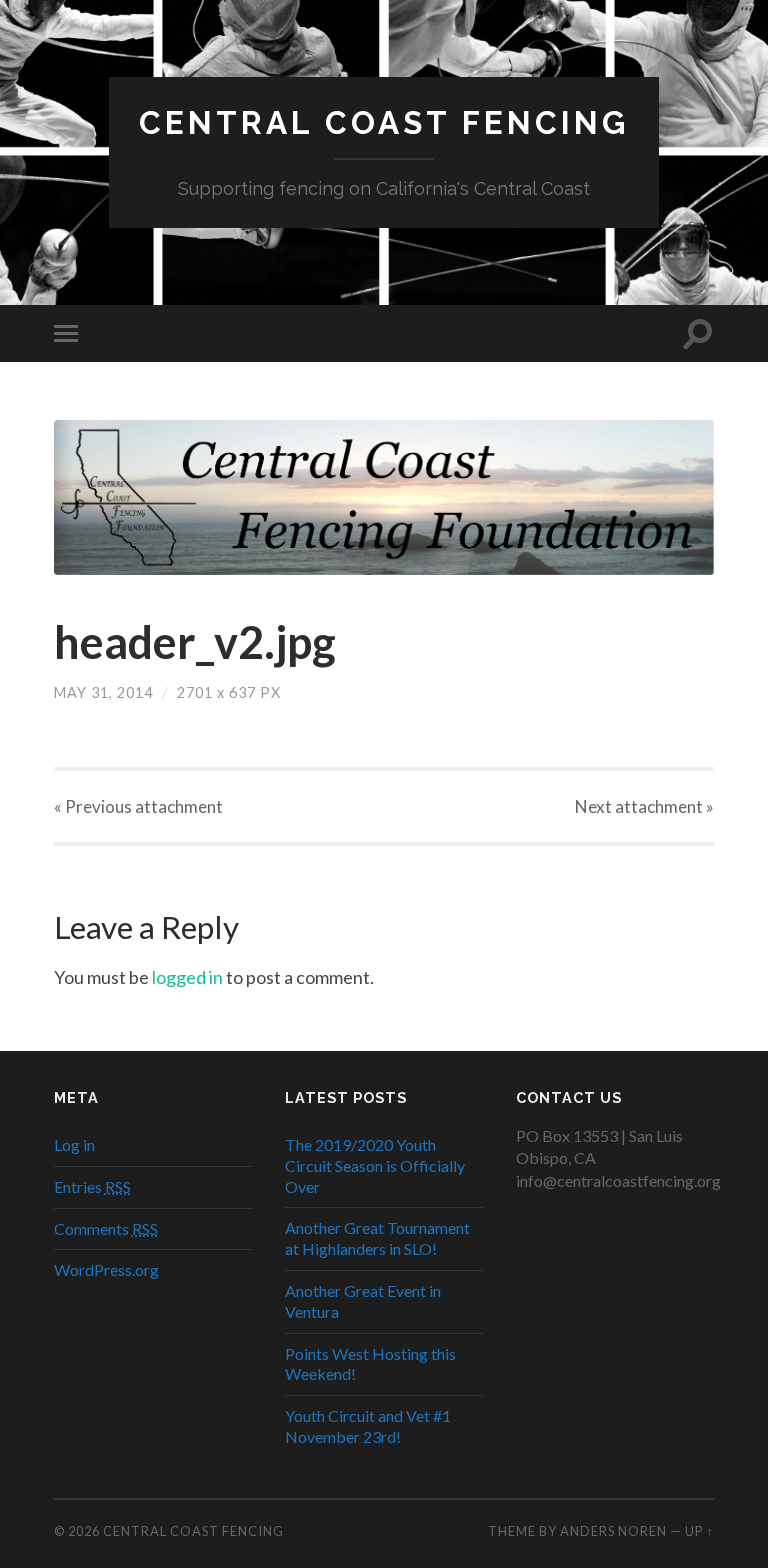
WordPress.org (106, 1269)
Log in (74, 1144)
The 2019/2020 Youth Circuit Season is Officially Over (375, 1165)
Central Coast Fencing (384, 122)
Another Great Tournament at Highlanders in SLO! (377, 1238)
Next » (644, 806)
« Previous (138, 806)
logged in (187, 977)
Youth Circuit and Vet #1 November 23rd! (368, 1426)
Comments (106, 1228)
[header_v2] (384, 498)
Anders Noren (613, 1531)
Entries (92, 1186)
